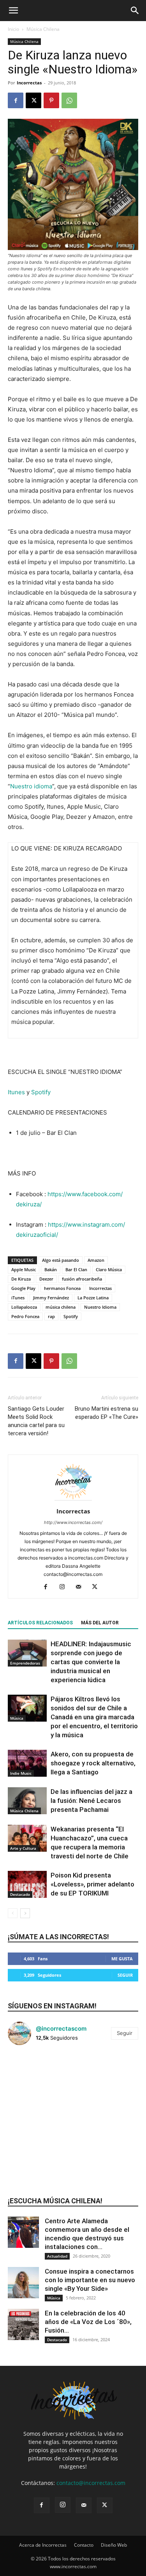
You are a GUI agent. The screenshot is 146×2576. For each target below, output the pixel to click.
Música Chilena (43, 29)
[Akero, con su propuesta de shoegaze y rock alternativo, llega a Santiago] (27, 1763)
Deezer (46, 1279)
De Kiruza (21, 1279)
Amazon (96, 1260)
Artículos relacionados (40, 1623)
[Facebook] (16, 100)
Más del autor (100, 1623)
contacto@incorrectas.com (91, 2483)
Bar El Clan (76, 1269)
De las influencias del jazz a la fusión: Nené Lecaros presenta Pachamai (91, 1801)
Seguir (125, 1975)
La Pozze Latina (93, 1298)
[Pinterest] (51, 100)
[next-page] (25, 1913)
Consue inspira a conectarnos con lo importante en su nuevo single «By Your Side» (90, 2280)
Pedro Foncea (25, 1316)
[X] (33, 100)
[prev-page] (13, 1913)
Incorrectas (29, 83)
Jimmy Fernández (51, 1298)
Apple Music (24, 1269)
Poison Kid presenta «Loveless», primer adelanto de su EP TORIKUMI (92, 1884)
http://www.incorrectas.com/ (73, 1522)
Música (17, 1718)
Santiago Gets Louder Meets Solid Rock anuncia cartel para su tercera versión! (36, 1421)
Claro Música (109, 1269)
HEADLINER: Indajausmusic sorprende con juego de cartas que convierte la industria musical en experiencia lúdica (91, 1662)
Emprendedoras (25, 1663)
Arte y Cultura (23, 1848)
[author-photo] (73, 1500)
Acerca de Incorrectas (43, 2545)
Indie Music (21, 1773)
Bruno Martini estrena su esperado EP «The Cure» (106, 1413)
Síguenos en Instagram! (52, 2006)
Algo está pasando (61, 1260)
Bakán (51, 1269)
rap (51, 1316)
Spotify (41, 1092)
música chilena (61, 1307)
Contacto (84, 2545)
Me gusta (122, 1959)
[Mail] (81, 1587)
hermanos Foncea (62, 1288)
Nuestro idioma (31, 786)
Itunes (16, 1092)
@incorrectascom (61, 2028)
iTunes (18, 1298)
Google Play (23, 1288)
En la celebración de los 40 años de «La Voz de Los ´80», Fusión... (88, 2322)
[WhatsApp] (69, 100)
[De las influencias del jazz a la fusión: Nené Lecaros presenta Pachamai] (27, 1801)
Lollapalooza (24, 1307)
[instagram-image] (30, 2073)
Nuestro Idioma (100, 1307)
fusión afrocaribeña (82, 1279)
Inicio (13, 29)
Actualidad (57, 2256)
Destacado (20, 1894)
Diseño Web (114, 2545)
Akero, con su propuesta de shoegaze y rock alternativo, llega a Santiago (93, 1763)
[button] (13, 11)
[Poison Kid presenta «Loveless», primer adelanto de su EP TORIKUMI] (27, 1884)
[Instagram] (65, 1587)
